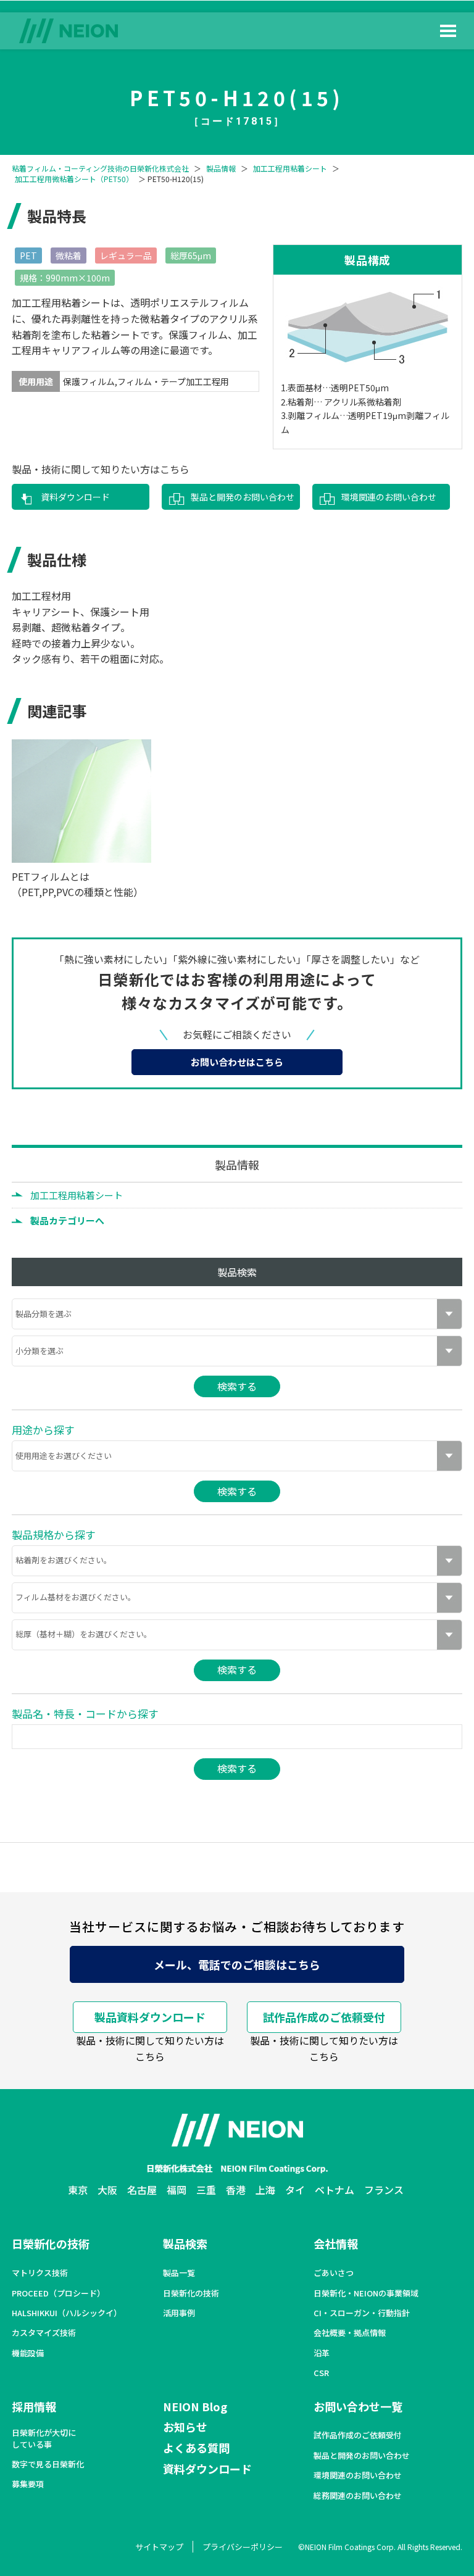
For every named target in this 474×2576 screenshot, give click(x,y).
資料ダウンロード (75, 497)
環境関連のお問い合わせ (389, 497)
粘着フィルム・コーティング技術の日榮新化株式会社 (100, 168)
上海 (265, 2190)
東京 (78, 2190)
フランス (384, 2190)
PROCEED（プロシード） (58, 2293)
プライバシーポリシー (243, 2547)
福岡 (177, 2190)
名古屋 (142, 2190)
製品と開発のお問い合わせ (243, 497)
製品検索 (185, 2243)
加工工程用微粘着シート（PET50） (74, 179)
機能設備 (28, 2353)
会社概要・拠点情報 (350, 2333)
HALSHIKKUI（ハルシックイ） (67, 2313)
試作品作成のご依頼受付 (324, 2017)
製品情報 (221, 168)
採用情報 (34, 2406)
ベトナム (335, 2190)
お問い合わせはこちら (237, 1062)
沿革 (322, 2353)
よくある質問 (196, 2448)
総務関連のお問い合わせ (358, 2496)
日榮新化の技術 (51, 2243)
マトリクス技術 (40, 2273)
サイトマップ (159, 2547)
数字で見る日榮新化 (48, 2464)
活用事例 (179, 2313)
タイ (295, 2190)
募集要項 (28, 2484)
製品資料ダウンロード (150, 2017)
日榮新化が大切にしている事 (44, 2438)
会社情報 (336, 2243)
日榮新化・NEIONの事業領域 (366, 2293)
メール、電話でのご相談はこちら (237, 1964)
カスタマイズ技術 (44, 2333)
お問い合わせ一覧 (358, 2406)
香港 (236, 2190)
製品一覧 (179, 2273)
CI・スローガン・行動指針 (362, 2313)
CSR (321, 2373)
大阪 (107, 2190)
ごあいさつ (334, 2273)
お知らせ (185, 2427)
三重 (206, 2190)
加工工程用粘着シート (290, 168)
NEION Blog (195, 2406)
